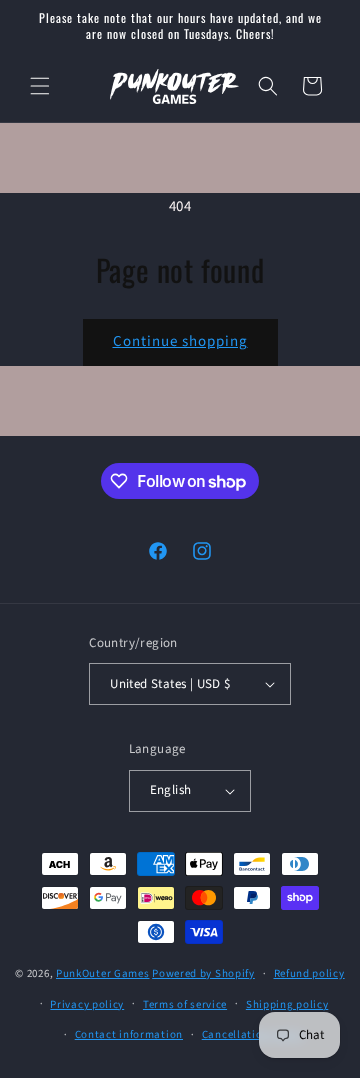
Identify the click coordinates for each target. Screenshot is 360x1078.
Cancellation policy (253, 1034)
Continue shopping (180, 341)
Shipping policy (287, 1004)
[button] (40, 86)
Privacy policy (87, 1004)
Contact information (129, 1034)
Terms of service (185, 1004)
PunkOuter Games (103, 973)
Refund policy (309, 973)
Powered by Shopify (203, 973)
